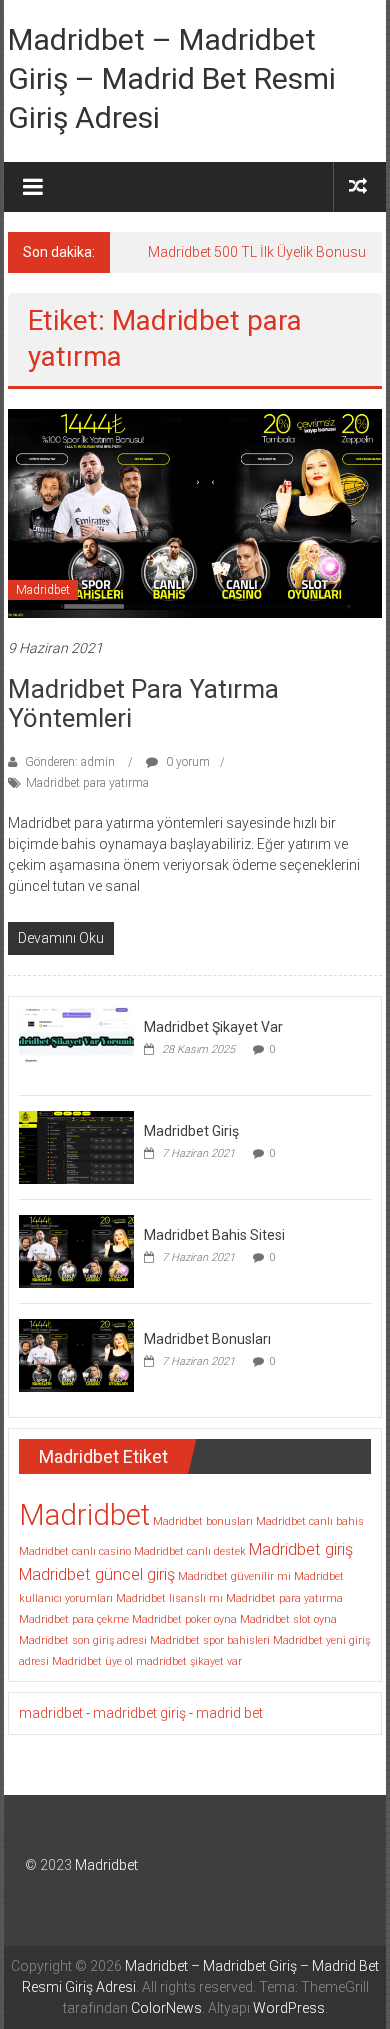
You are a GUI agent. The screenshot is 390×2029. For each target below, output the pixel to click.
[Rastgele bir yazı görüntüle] (358, 186)
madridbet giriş (139, 1713)
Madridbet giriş (301, 1549)
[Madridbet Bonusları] (76, 1355)
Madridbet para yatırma (87, 783)
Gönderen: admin (70, 762)
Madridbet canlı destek (190, 1551)
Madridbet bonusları (203, 1521)
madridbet (51, 1713)
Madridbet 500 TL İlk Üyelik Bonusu (257, 252)
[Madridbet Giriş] (76, 1147)
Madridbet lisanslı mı (169, 1598)
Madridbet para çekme (74, 1619)
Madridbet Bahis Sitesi (214, 1235)
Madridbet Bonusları (207, 1339)
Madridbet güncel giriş (97, 1574)
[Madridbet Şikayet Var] (76, 1043)
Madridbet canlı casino (75, 1551)
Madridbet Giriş (191, 1131)
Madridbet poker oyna (184, 1619)
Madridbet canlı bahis (310, 1521)
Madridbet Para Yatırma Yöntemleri (143, 703)
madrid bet (229, 1713)
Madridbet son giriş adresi (83, 1640)
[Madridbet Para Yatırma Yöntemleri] (195, 512)
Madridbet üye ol (92, 1661)
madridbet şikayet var (189, 1661)
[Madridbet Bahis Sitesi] (76, 1251)
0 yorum (186, 762)
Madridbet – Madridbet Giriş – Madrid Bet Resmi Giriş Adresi (172, 78)
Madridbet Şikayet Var (213, 1027)
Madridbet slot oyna (288, 1619)
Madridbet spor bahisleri (210, 1640)
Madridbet (43, 590)
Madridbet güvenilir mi (234, 1576)
